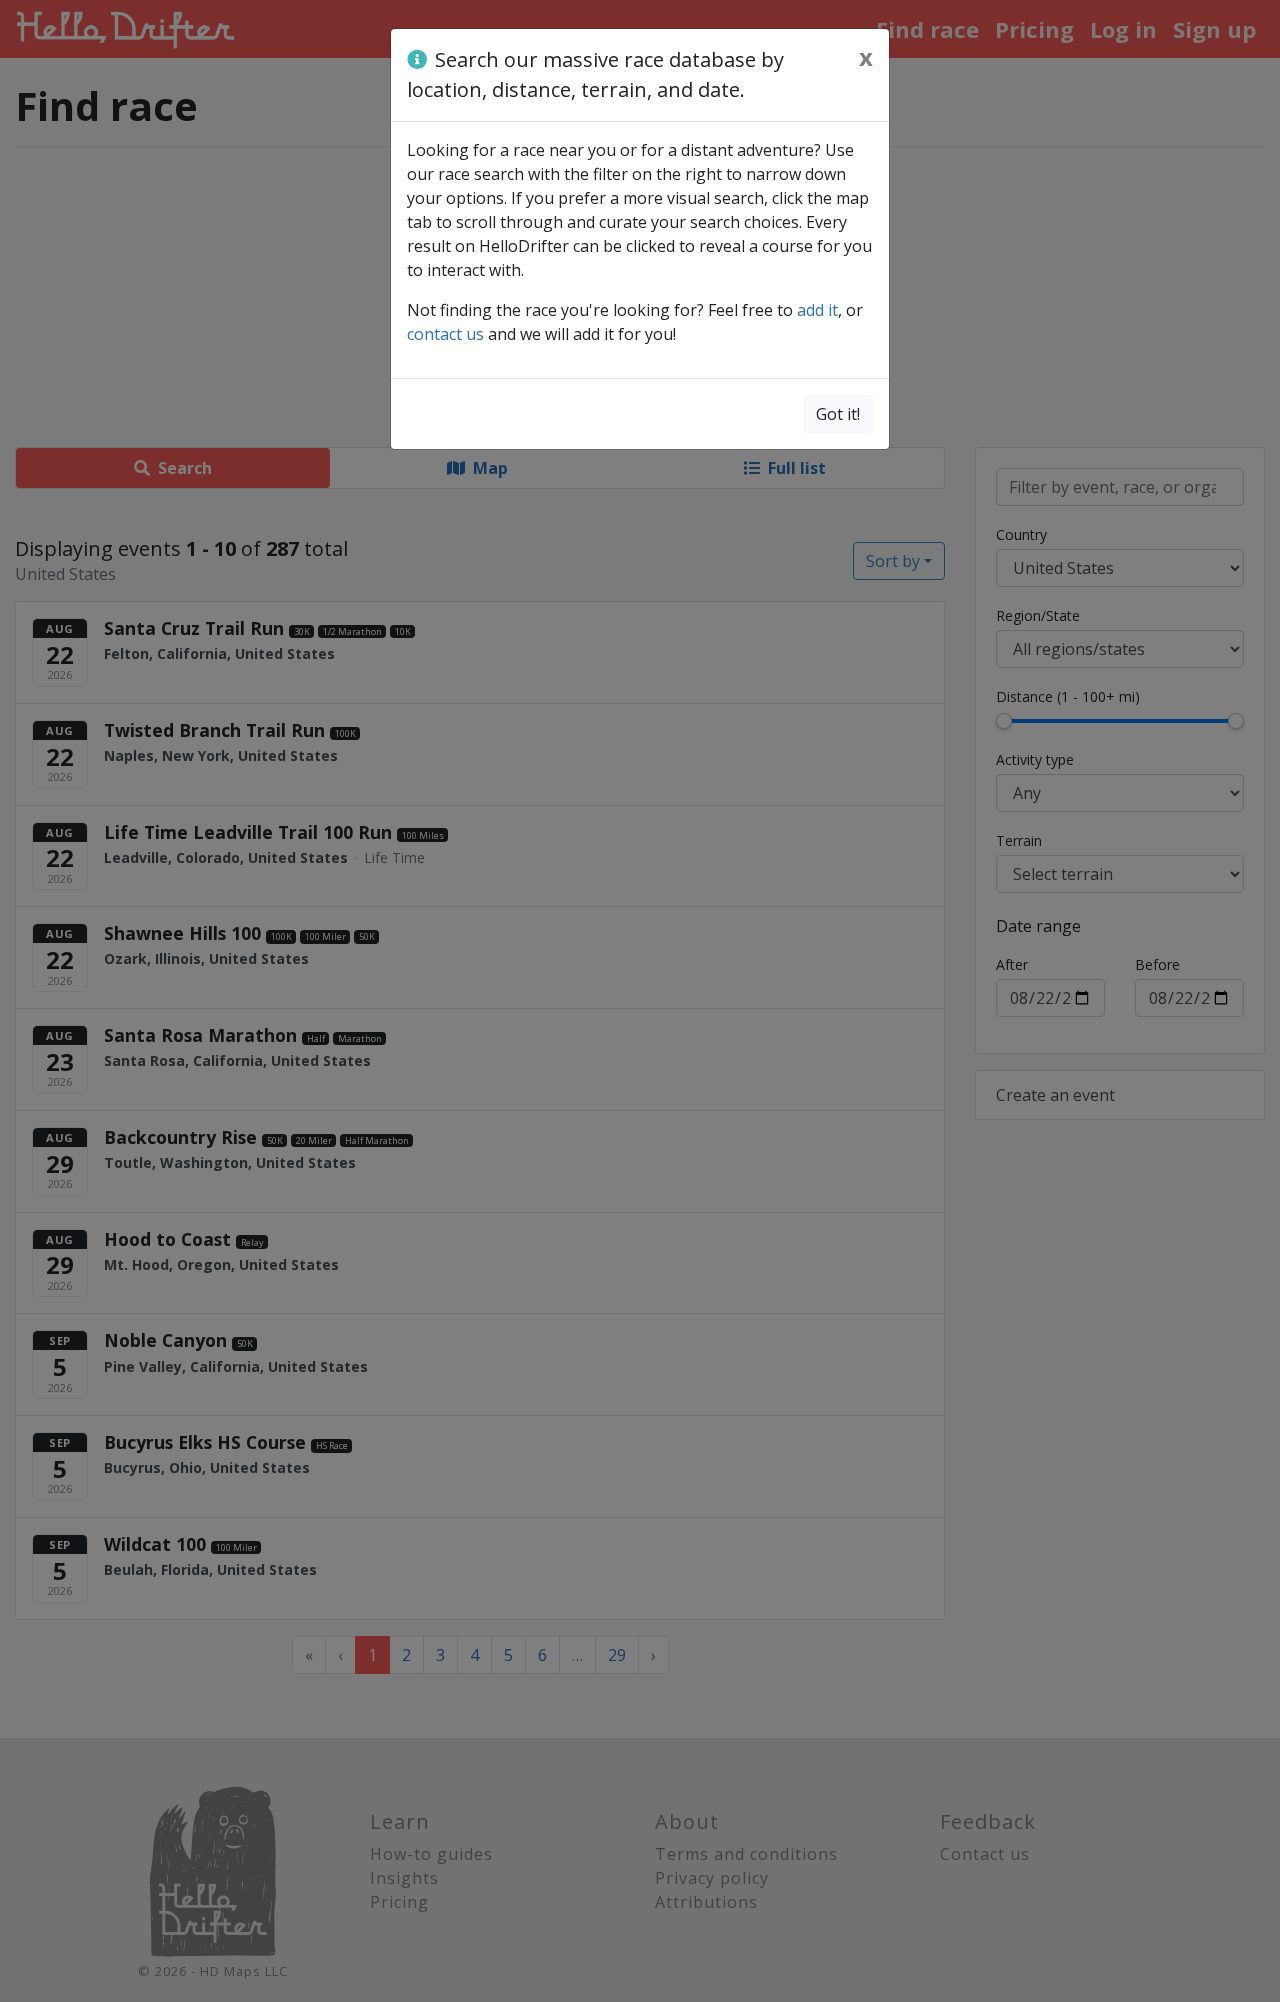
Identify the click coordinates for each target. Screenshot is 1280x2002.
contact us (445, 334)
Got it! (838, 414)
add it (817, 310)
